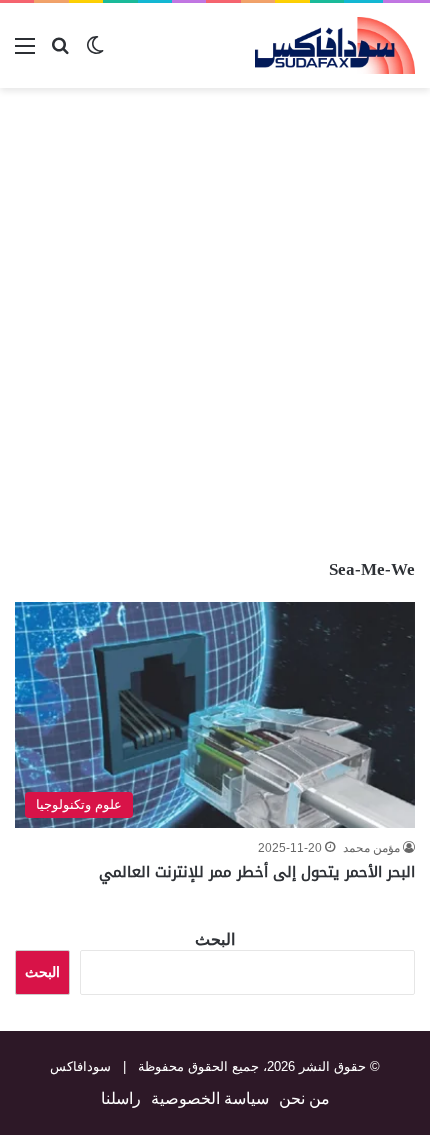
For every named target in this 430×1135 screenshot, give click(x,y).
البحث (215, 939)
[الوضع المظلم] (95, 53)
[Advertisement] (215, 323)
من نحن (304, 1098)
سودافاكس (80, 1066)
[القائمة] (25, 53)
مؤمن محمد (371, 848)
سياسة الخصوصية (210, 1098)
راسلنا (121, 1098)
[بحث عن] (60, 53)
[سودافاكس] (335, 45)
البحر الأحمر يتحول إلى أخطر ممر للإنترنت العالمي (257, 872)
